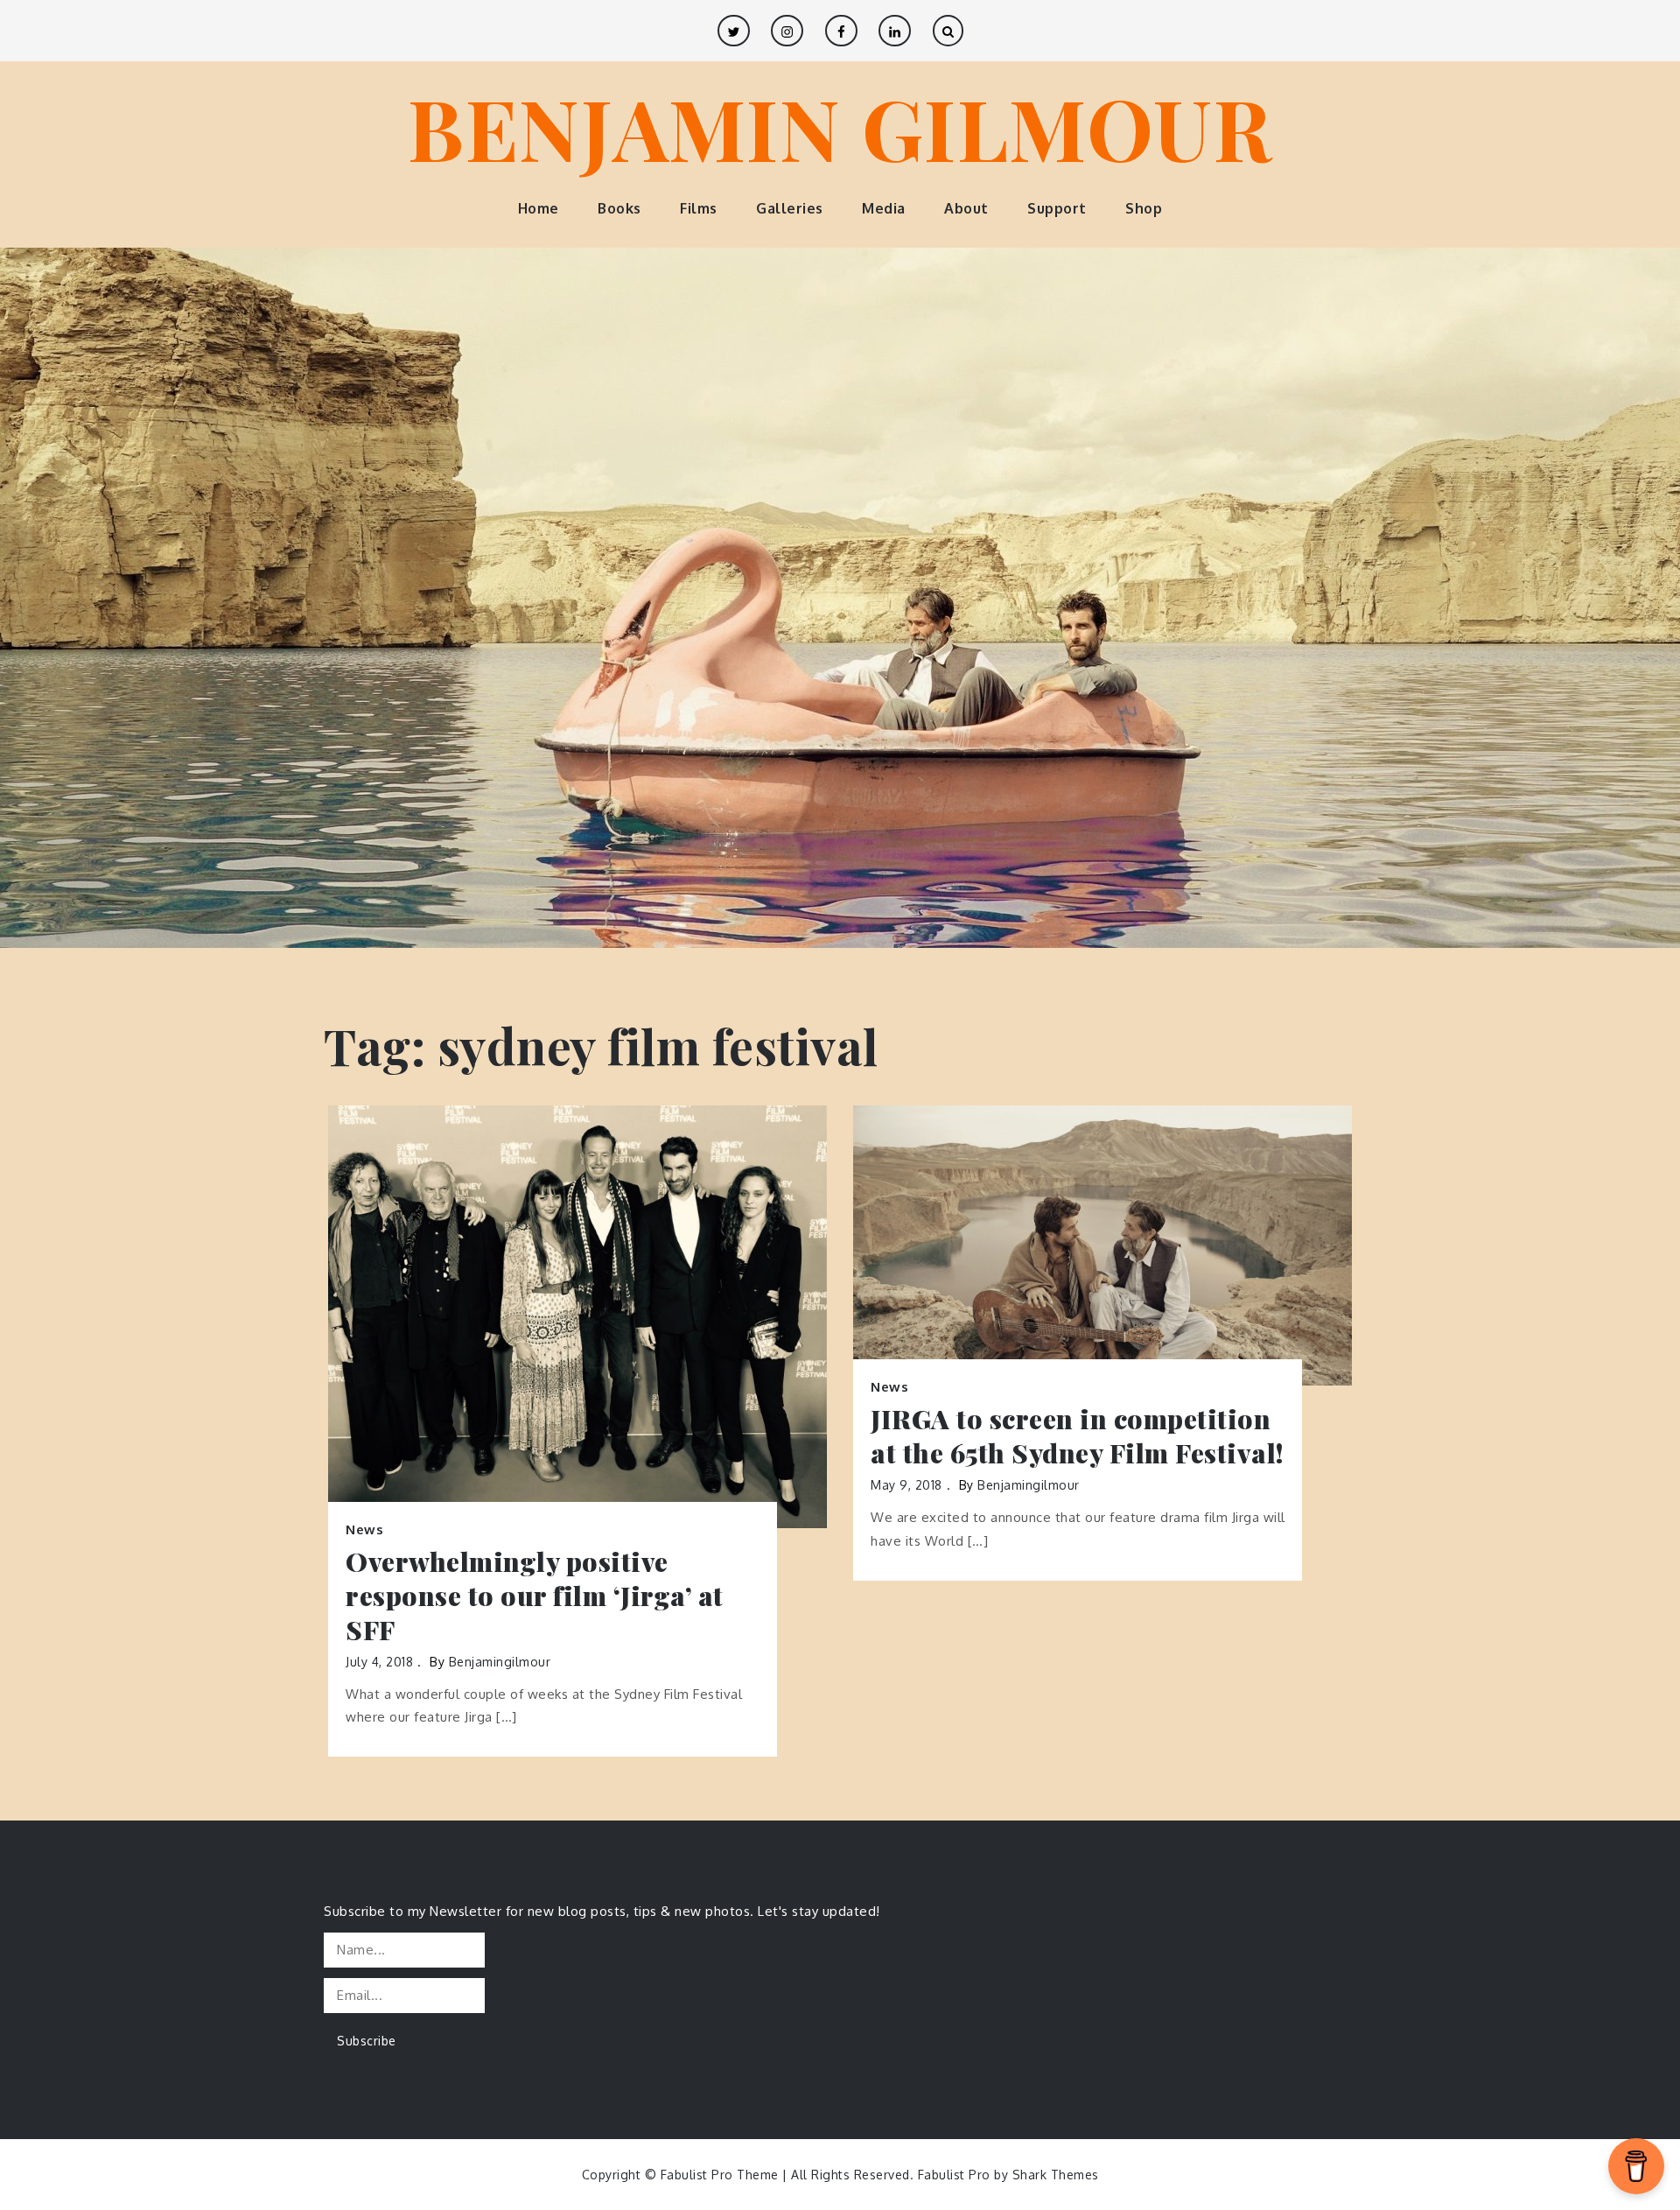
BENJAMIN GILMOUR (840, 127)
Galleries (790, 208)
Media (884, 208)
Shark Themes (1056, 2175)
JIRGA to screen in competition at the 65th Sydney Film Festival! (1077, 1436)
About (966, 208)
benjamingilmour (500, 1662)
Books (619, 208)
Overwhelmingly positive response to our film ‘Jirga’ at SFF (535, 1596)
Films (699, 208)
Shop (1144, 208)
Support (1057, 208)
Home (539, 208)
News (364, 1529)
